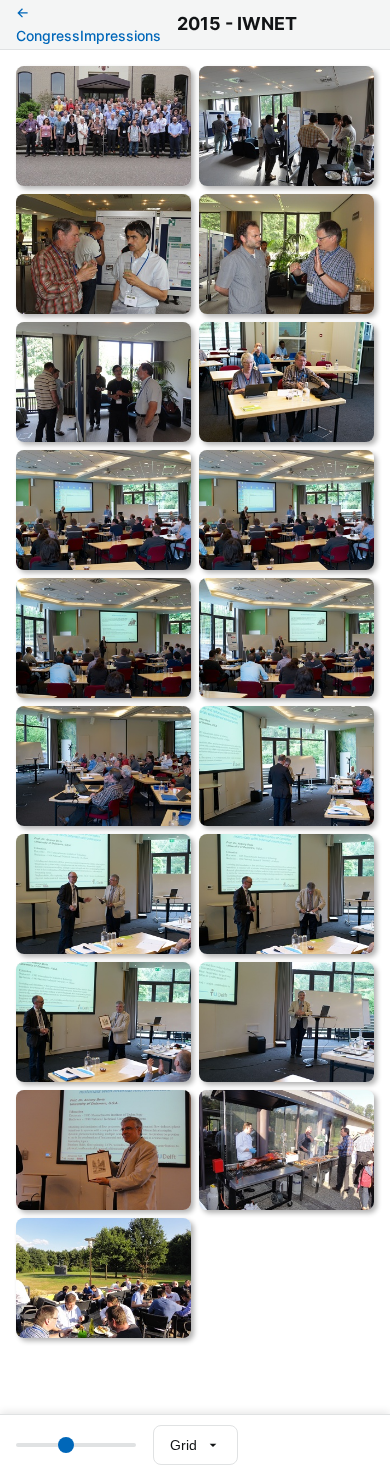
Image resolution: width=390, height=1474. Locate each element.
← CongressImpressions (88, 23)
